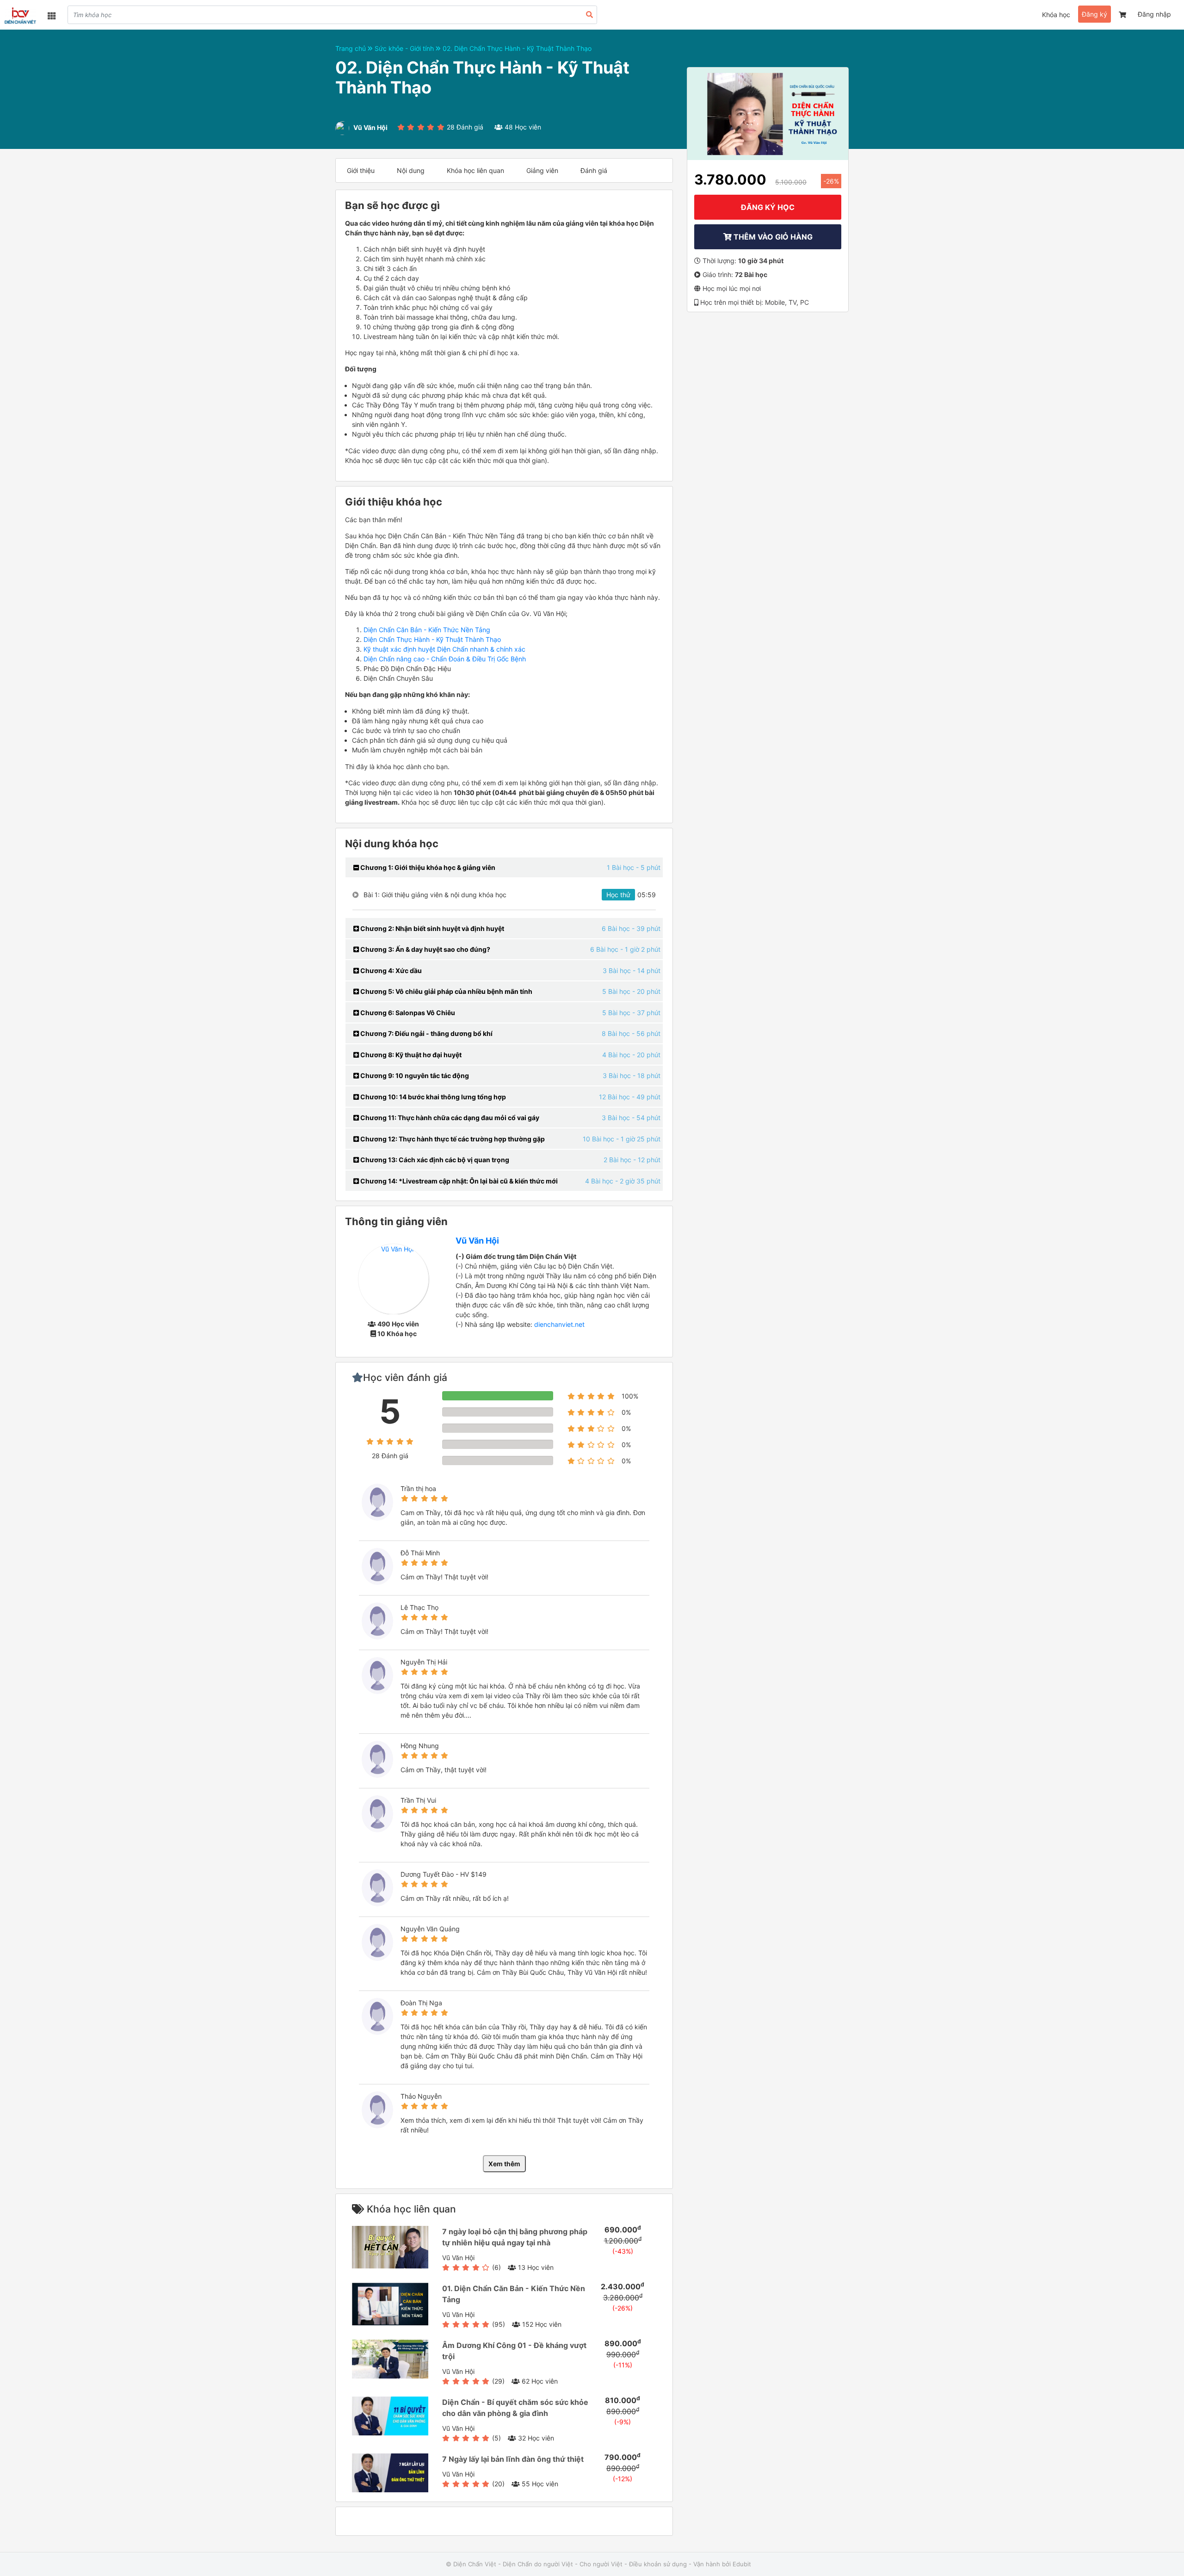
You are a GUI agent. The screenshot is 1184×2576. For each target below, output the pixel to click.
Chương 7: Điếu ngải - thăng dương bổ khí (426, 1033)
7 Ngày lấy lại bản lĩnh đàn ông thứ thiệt (513, 2459)
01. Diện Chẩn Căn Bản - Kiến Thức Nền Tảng (514, 2294)
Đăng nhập (1154, 14)
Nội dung (411, 170)
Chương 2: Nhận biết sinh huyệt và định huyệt (432, 928)
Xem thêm (504, 2164)
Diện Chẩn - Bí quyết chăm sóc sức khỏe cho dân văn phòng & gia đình (515, 2408)
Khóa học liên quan (475, 170)
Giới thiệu (361, 170)
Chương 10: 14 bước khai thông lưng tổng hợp (432, 1097)
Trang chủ (351, 48)
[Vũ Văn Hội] (393, 1278)
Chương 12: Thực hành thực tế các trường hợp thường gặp (452, 1139)
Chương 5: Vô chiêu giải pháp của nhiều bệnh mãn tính (446, 991)
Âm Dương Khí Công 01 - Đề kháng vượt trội (514, 2351)
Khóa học (1056, 15)
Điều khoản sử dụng (658, 2564)
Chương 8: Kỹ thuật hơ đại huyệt (410, 1055)
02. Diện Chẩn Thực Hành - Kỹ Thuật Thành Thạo (517, 48)
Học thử (618, 895)
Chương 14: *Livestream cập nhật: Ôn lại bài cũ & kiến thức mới (458, 1181)
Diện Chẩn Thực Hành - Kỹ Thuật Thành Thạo (432, 639)
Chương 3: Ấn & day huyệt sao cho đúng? (425, 949)
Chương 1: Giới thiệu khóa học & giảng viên (427, 867)
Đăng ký (1095, 14)
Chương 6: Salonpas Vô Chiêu (407, 1013)
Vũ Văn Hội (477, 1241)
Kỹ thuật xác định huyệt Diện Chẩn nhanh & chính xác (444, 649)
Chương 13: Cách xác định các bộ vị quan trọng (434, 1160)
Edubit (742, 2564)
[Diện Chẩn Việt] (20, 16)
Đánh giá (594, 170)
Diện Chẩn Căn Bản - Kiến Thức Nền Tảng (427, 630)
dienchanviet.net (559, 1324)
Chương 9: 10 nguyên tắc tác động (414, 1075)
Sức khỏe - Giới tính (405, 48)
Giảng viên (542, 170)
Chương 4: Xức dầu (390, 971)
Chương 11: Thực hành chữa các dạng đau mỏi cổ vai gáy (449, 1118)
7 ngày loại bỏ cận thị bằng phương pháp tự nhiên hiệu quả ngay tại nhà (515, 2237)
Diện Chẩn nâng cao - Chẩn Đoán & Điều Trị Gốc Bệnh (445, 659)
